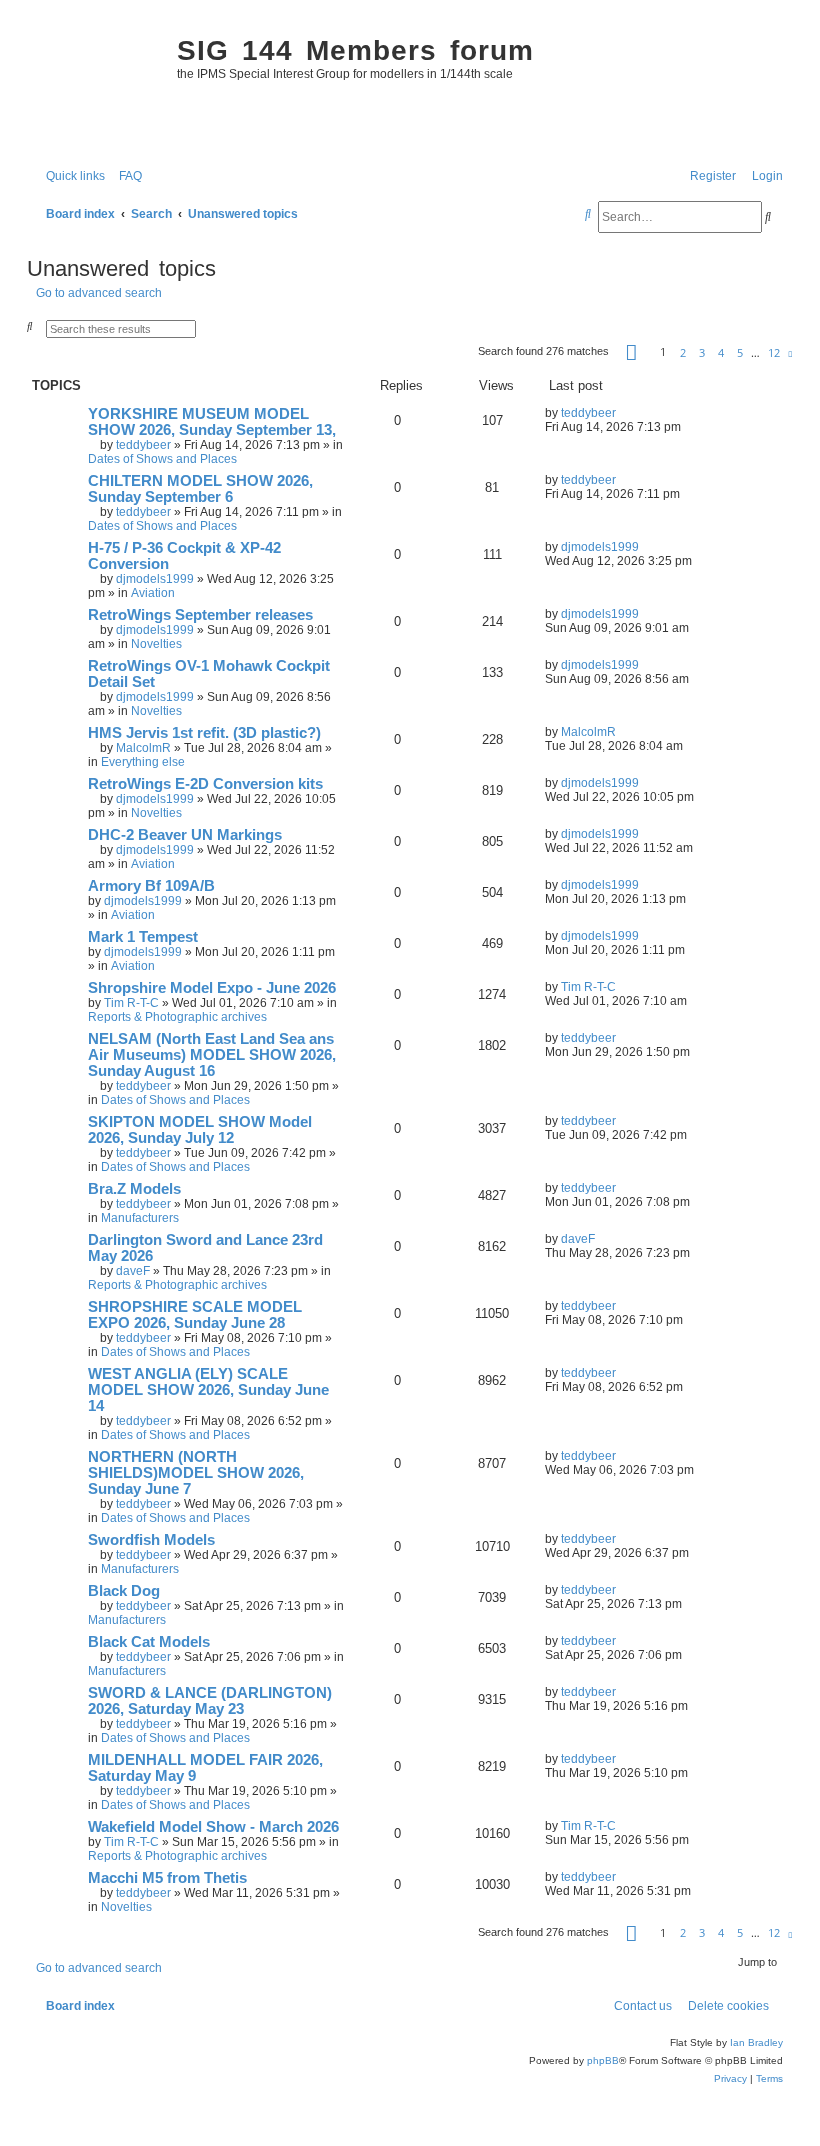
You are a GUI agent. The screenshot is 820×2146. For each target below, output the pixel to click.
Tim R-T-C (131, 1003)
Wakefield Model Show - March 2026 (213, 1827)
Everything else (143, 762)
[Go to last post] (623, 413)
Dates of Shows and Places (162, 459)
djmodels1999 (155, 579)
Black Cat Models (149, 1642)
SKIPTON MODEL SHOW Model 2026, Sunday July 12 (200, 1130)
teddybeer (143, 445)
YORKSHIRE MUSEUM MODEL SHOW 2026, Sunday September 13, (212, 422)
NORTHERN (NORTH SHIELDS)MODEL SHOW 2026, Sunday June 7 (196, 1473)
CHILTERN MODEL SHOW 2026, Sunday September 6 (200, 489)
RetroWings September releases (200, 615)
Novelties (156, 644)
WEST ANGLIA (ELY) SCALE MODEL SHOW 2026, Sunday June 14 (208, 1390)
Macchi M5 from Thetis (167, 1878)
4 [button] (721, 352)
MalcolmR (143, 748)
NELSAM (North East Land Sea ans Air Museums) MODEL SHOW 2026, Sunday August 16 (212, 1055)
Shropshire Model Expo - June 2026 (212, 988)
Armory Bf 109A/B (151, 886)
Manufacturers (140, 1218)
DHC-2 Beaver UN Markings (185, 835)
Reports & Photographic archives (177, 1017)
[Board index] (97, 86)
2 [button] (683, 352)
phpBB (603, 2060)
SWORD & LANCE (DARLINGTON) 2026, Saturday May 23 (210, 1701)
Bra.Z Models (134, 1189)
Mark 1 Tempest (143, 937)
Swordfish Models (151, 1540)
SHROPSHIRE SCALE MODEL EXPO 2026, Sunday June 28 (195, 1315)
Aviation (153, 593)
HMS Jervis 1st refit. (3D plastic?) (204, 733)
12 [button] (774, 352)
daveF (133, 1271)
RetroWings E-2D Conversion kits (205, 784)
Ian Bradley (756, 2042)
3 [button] (702, 352)
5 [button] (740, 352)
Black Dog (124, 1591)
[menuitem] (126, 176)
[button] (631, 352)
